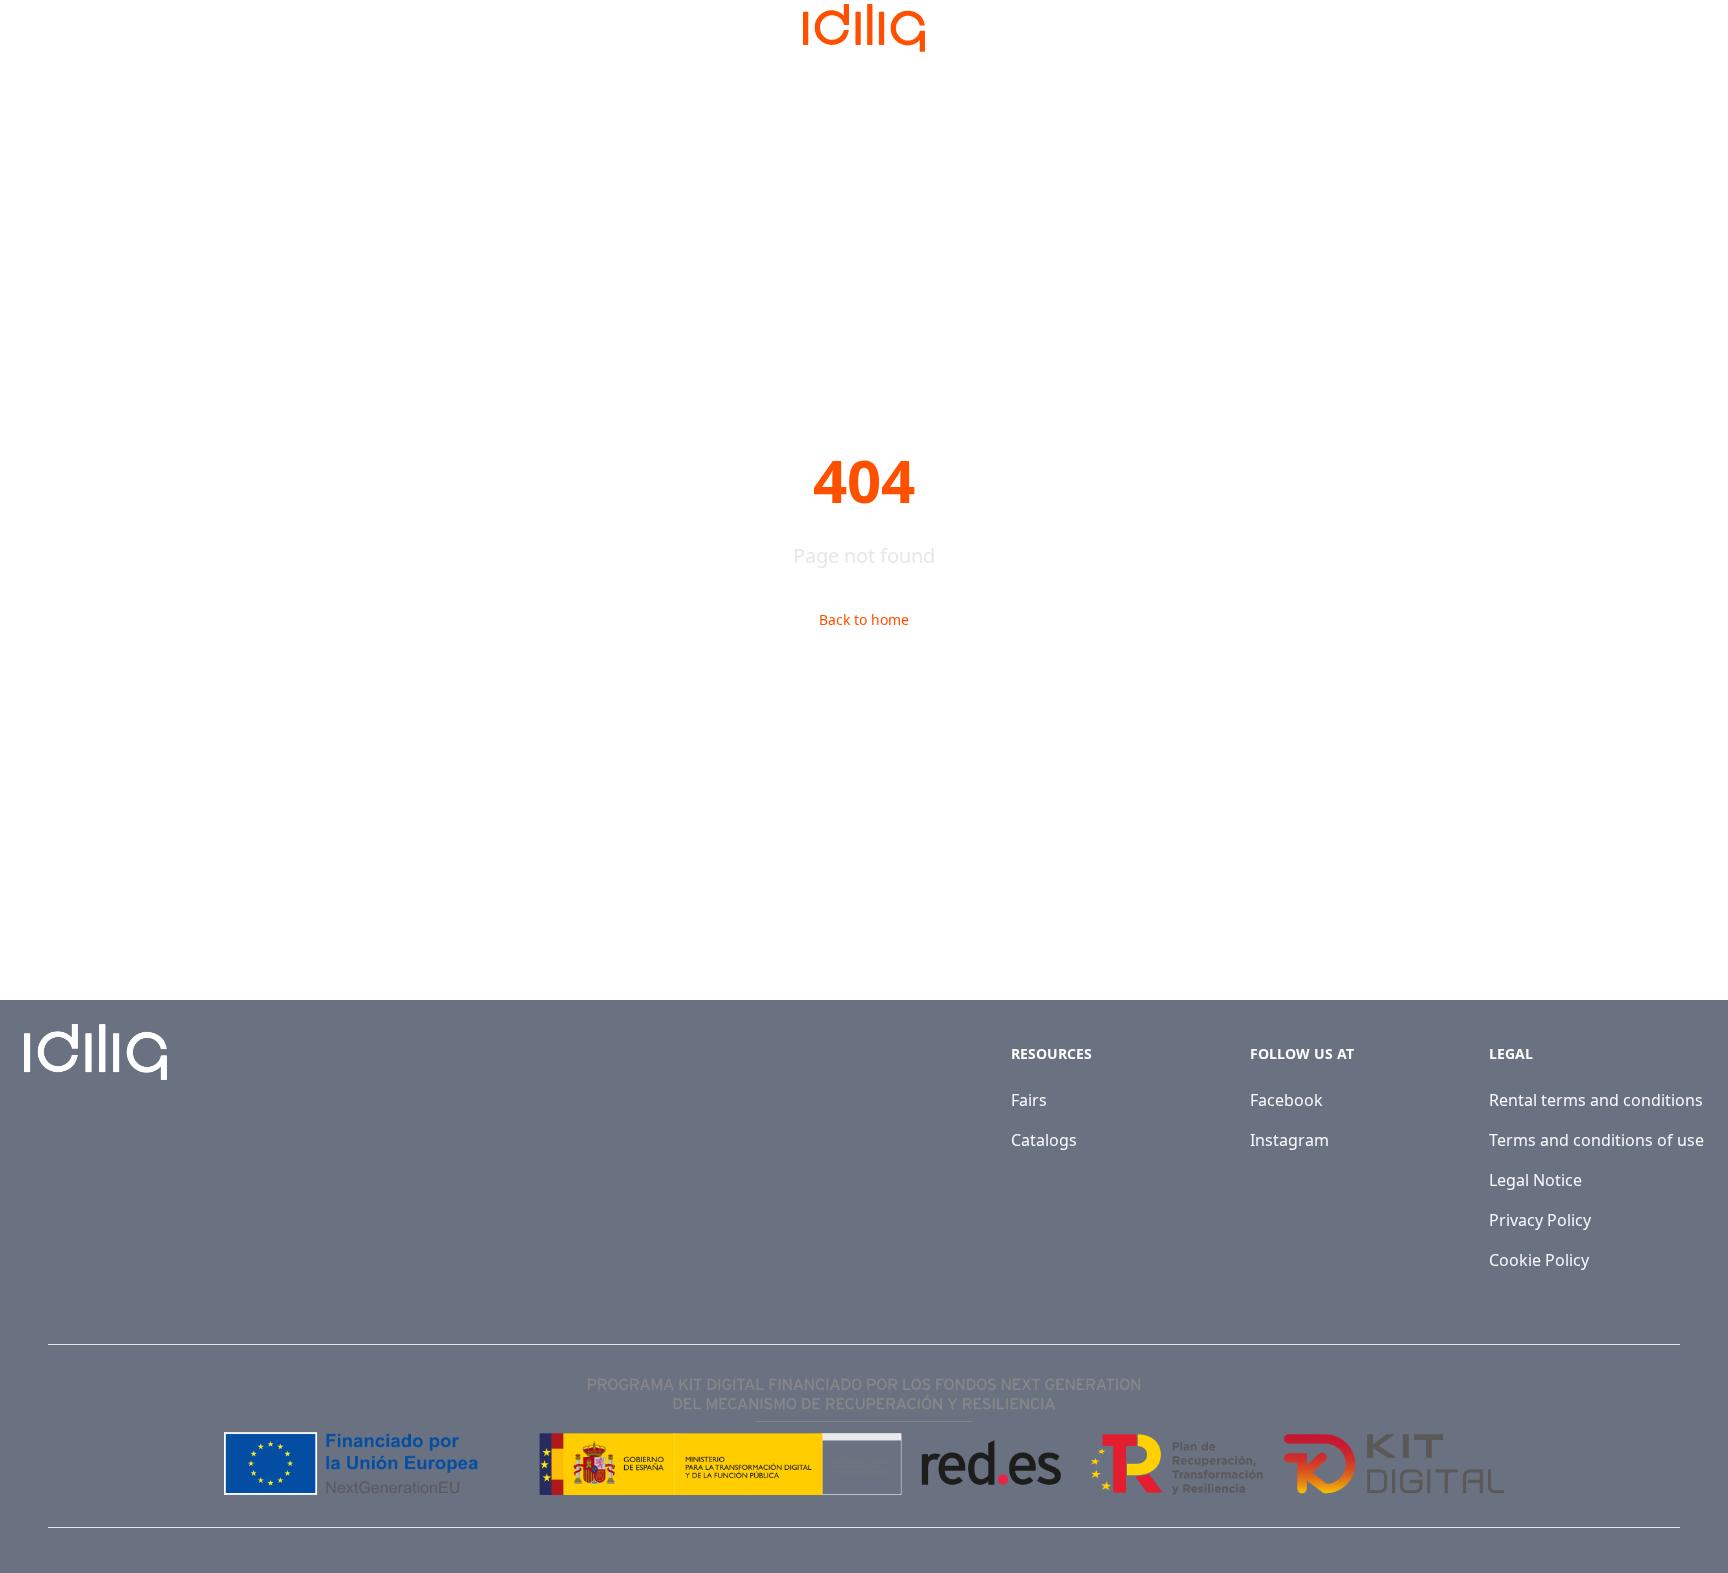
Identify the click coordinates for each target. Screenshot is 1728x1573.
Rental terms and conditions (1596, 1100)
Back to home (864, 619)
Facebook (1286, 1100)
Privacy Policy (1540, 1220)
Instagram (1289, 1140)
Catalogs (1044, 1140)
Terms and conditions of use (1596, 1140)
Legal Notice (1535, 1180)
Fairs (1029, 1100)
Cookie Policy (1539, 1260)
